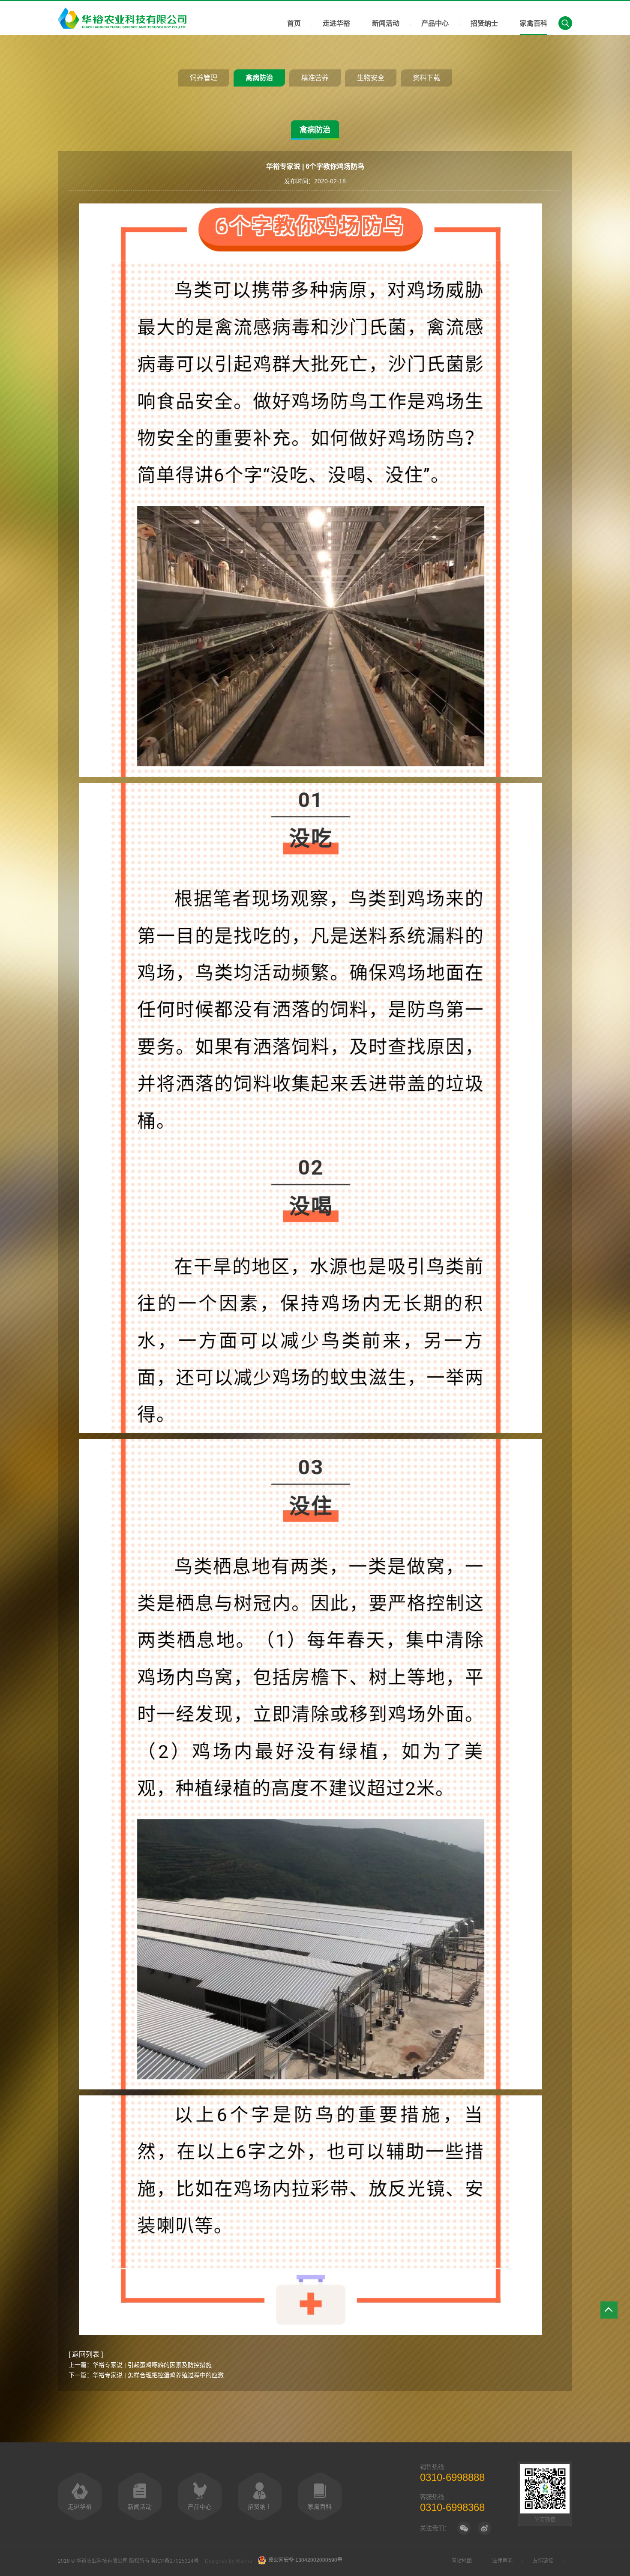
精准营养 (315, 78)
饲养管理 (204, 78)
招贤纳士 (484, 23)
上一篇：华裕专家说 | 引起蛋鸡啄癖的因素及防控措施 (140, 2365)
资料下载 (426, 78)
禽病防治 (259, 78)
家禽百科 (534, 23)
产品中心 (435, 23)
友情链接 (543, 2561)
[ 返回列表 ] (86, 2354)
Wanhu (244, 2561)
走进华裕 (336, 23)
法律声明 (502, 2561)
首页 (294, 23)
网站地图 (462, 2561)
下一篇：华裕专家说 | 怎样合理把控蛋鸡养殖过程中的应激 (146, 2375)
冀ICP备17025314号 (175, 2561)
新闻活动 (386, 23)
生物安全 (371, 78)
